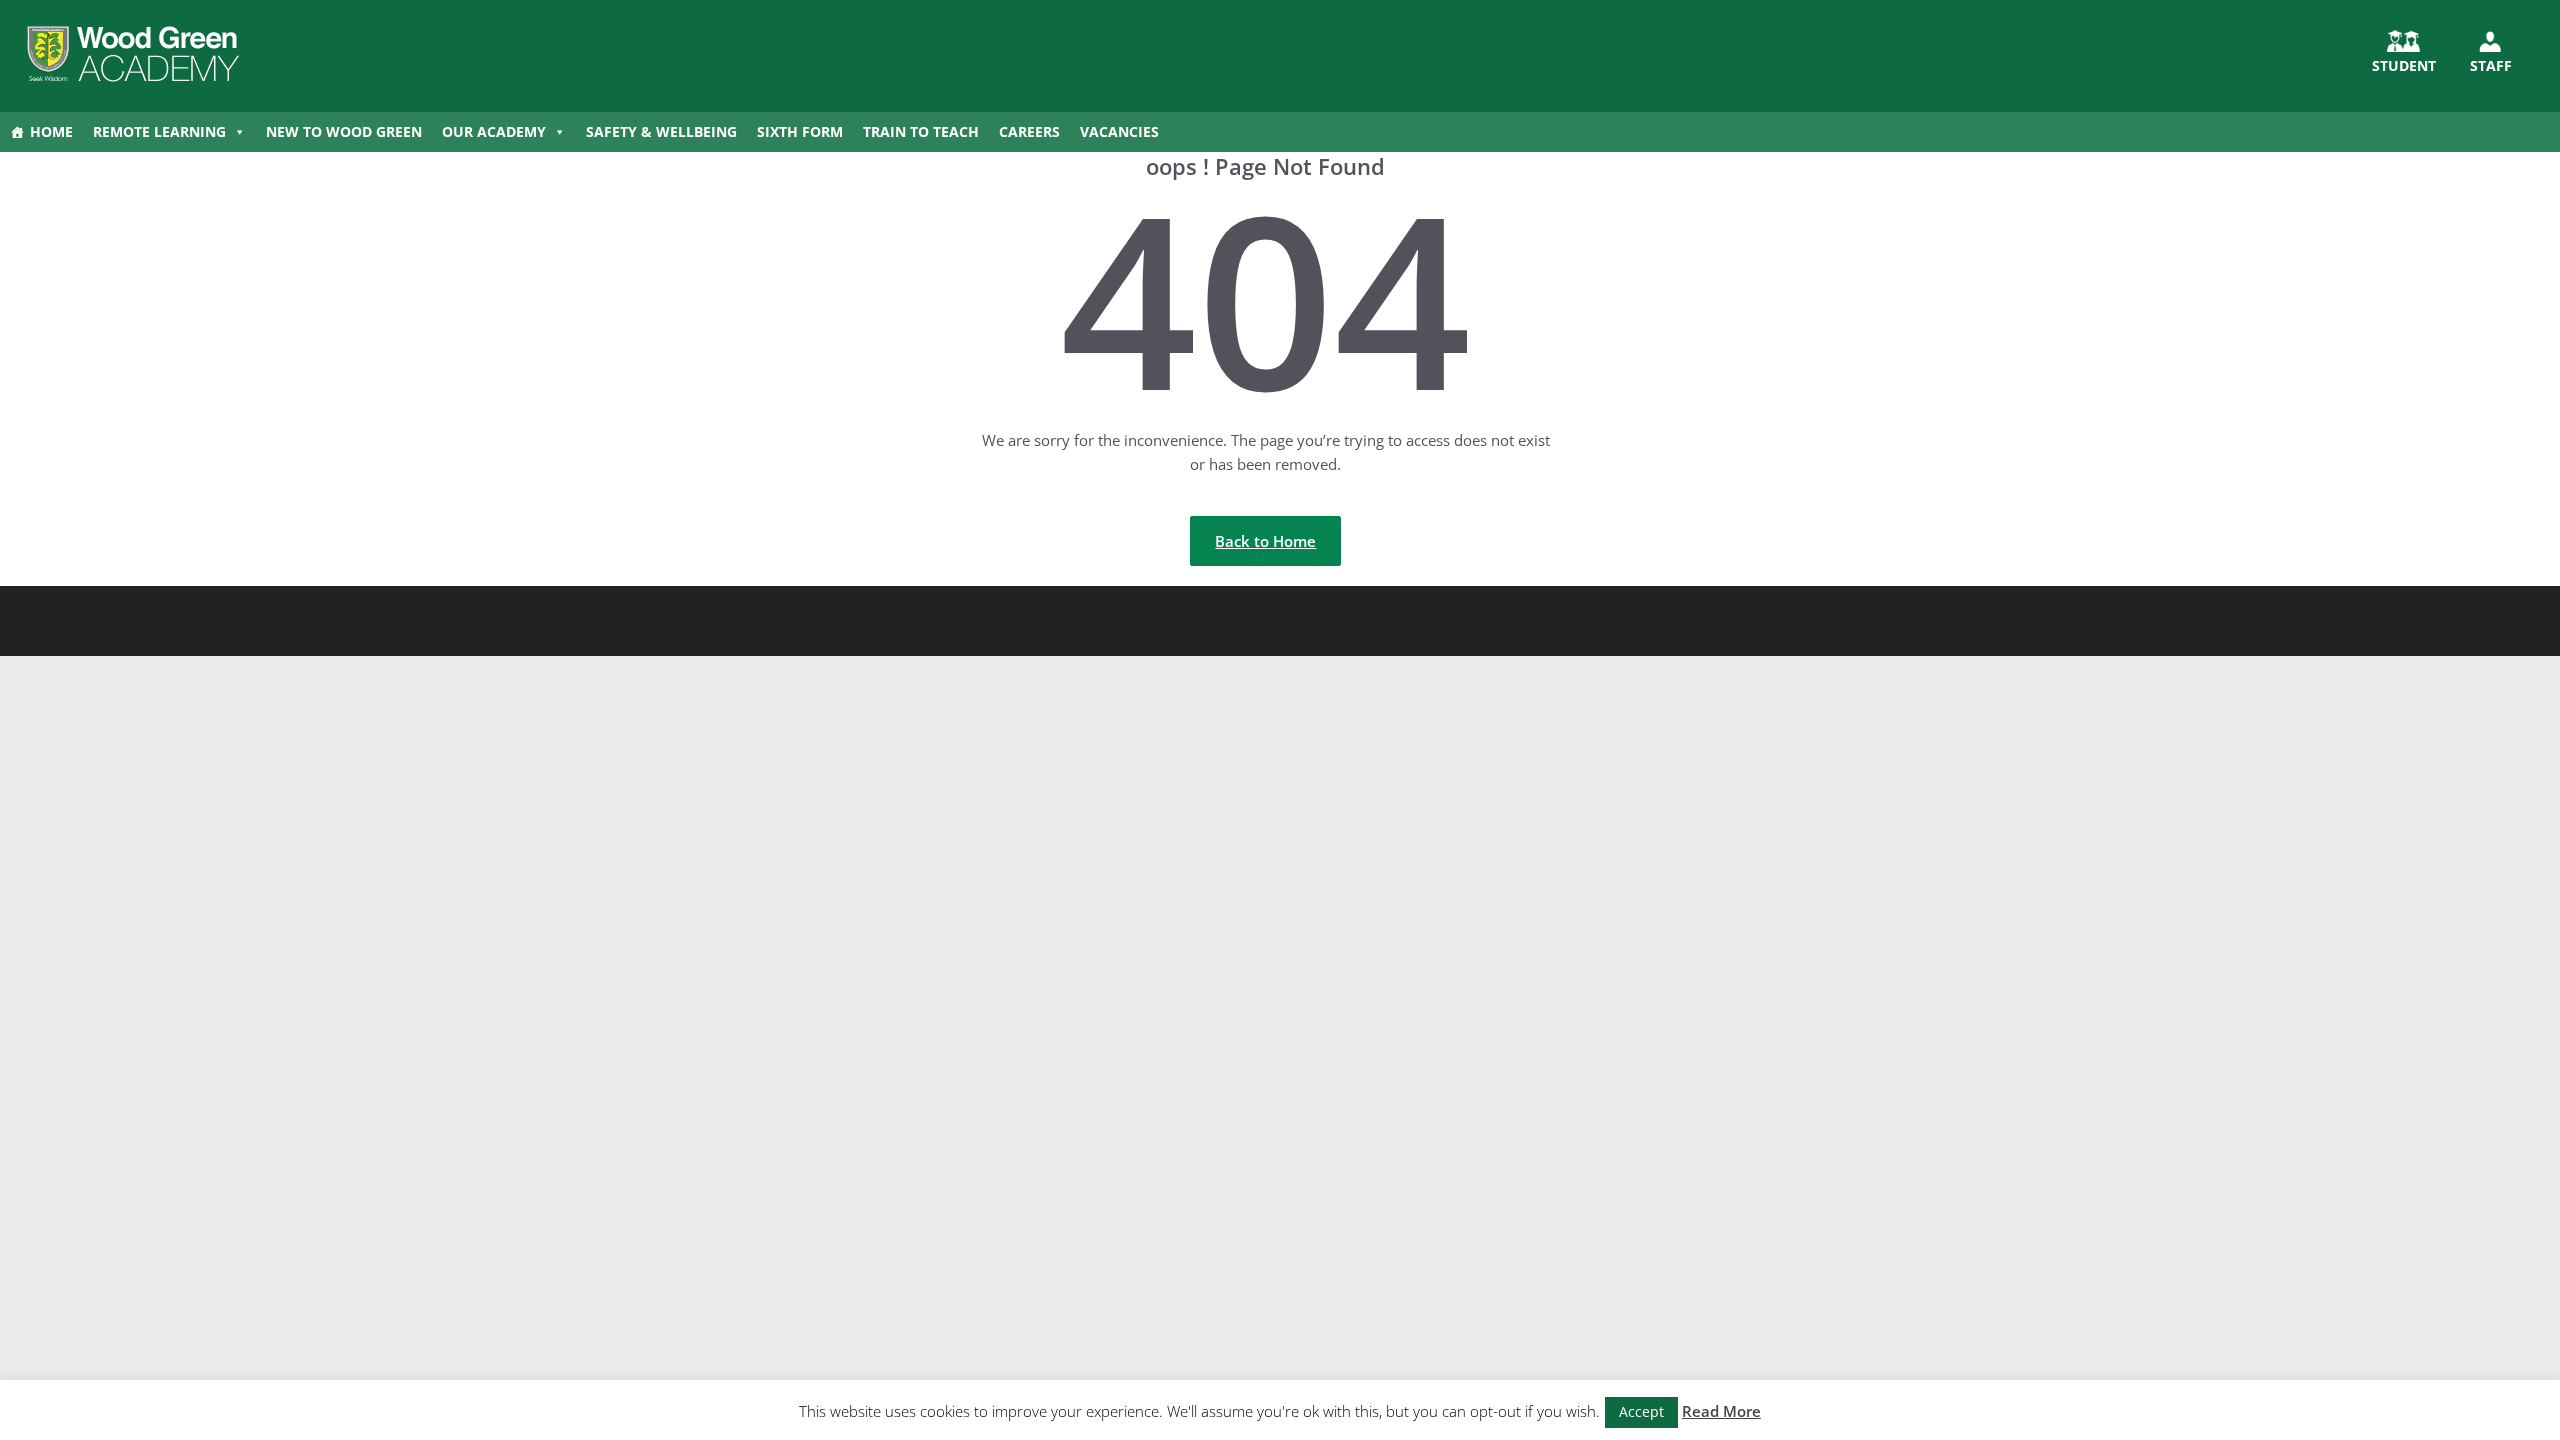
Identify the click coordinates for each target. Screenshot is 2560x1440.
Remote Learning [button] (159, 131)
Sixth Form (800, 131)
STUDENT (2404, 65)
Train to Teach (921, 131)
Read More (1721, 1411)
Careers (1029, 131)
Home (51, 131)
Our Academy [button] (494, 131)
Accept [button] (1641, 1411)
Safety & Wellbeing (661, 131)
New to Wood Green (344, 131)
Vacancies (1119, 131)
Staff (2491, 65)
